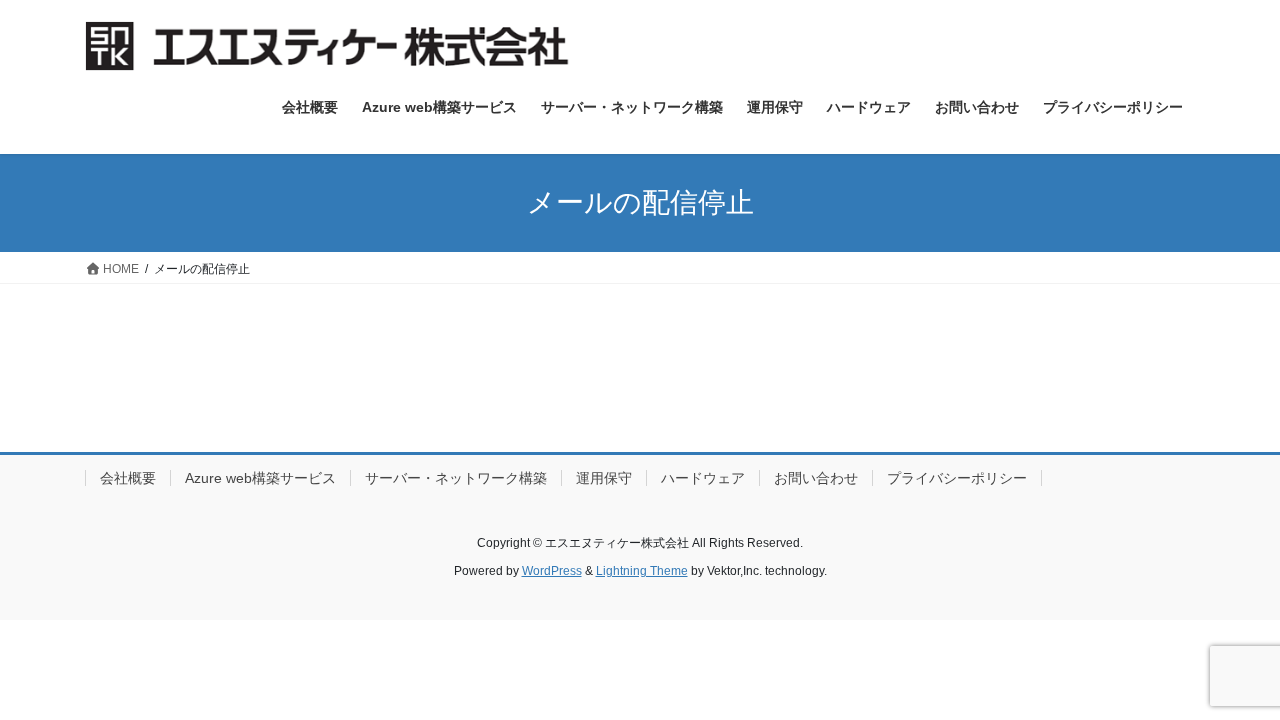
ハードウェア (703, 478)
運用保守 (604, 478)
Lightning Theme (642, 571)
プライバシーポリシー (957, 478)
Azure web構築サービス (260, 478)
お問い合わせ (816, 478)
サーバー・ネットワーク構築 (456, 478)
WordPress (552, 571)
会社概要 (128, 478)
